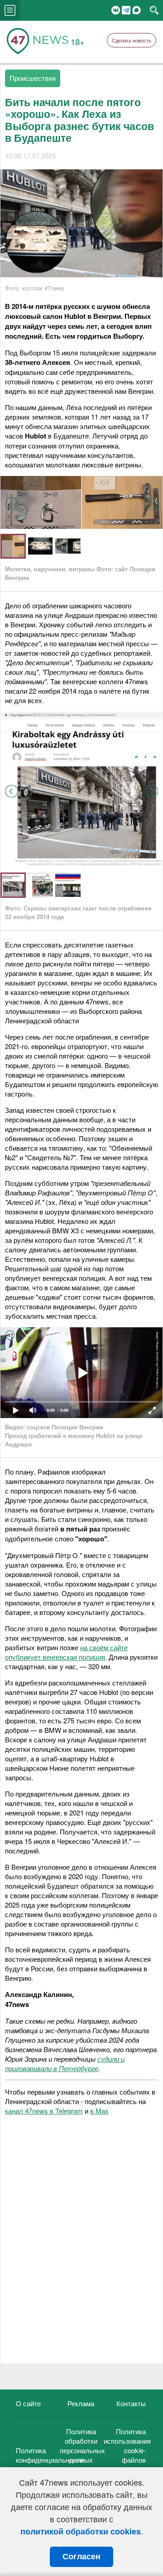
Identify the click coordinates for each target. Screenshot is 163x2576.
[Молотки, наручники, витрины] (81, 526)
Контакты (131, 2403)
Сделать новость (132, 40)
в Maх (99, 2111)
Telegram (126, 10)
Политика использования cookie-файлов (127, 2445)
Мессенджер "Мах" (137, 10)
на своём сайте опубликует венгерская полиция (66, 1652)
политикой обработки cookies (81, 2531)
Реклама (81, 2403)
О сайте (28, 2403)
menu (10, 10)
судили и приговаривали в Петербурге (65, 2063)
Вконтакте (116, 10)
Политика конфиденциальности (50, 2455)
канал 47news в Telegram (44, 2111)
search (154, 10)
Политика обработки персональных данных (82, 2445)
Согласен (81, 2557)
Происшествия (33, 78)
